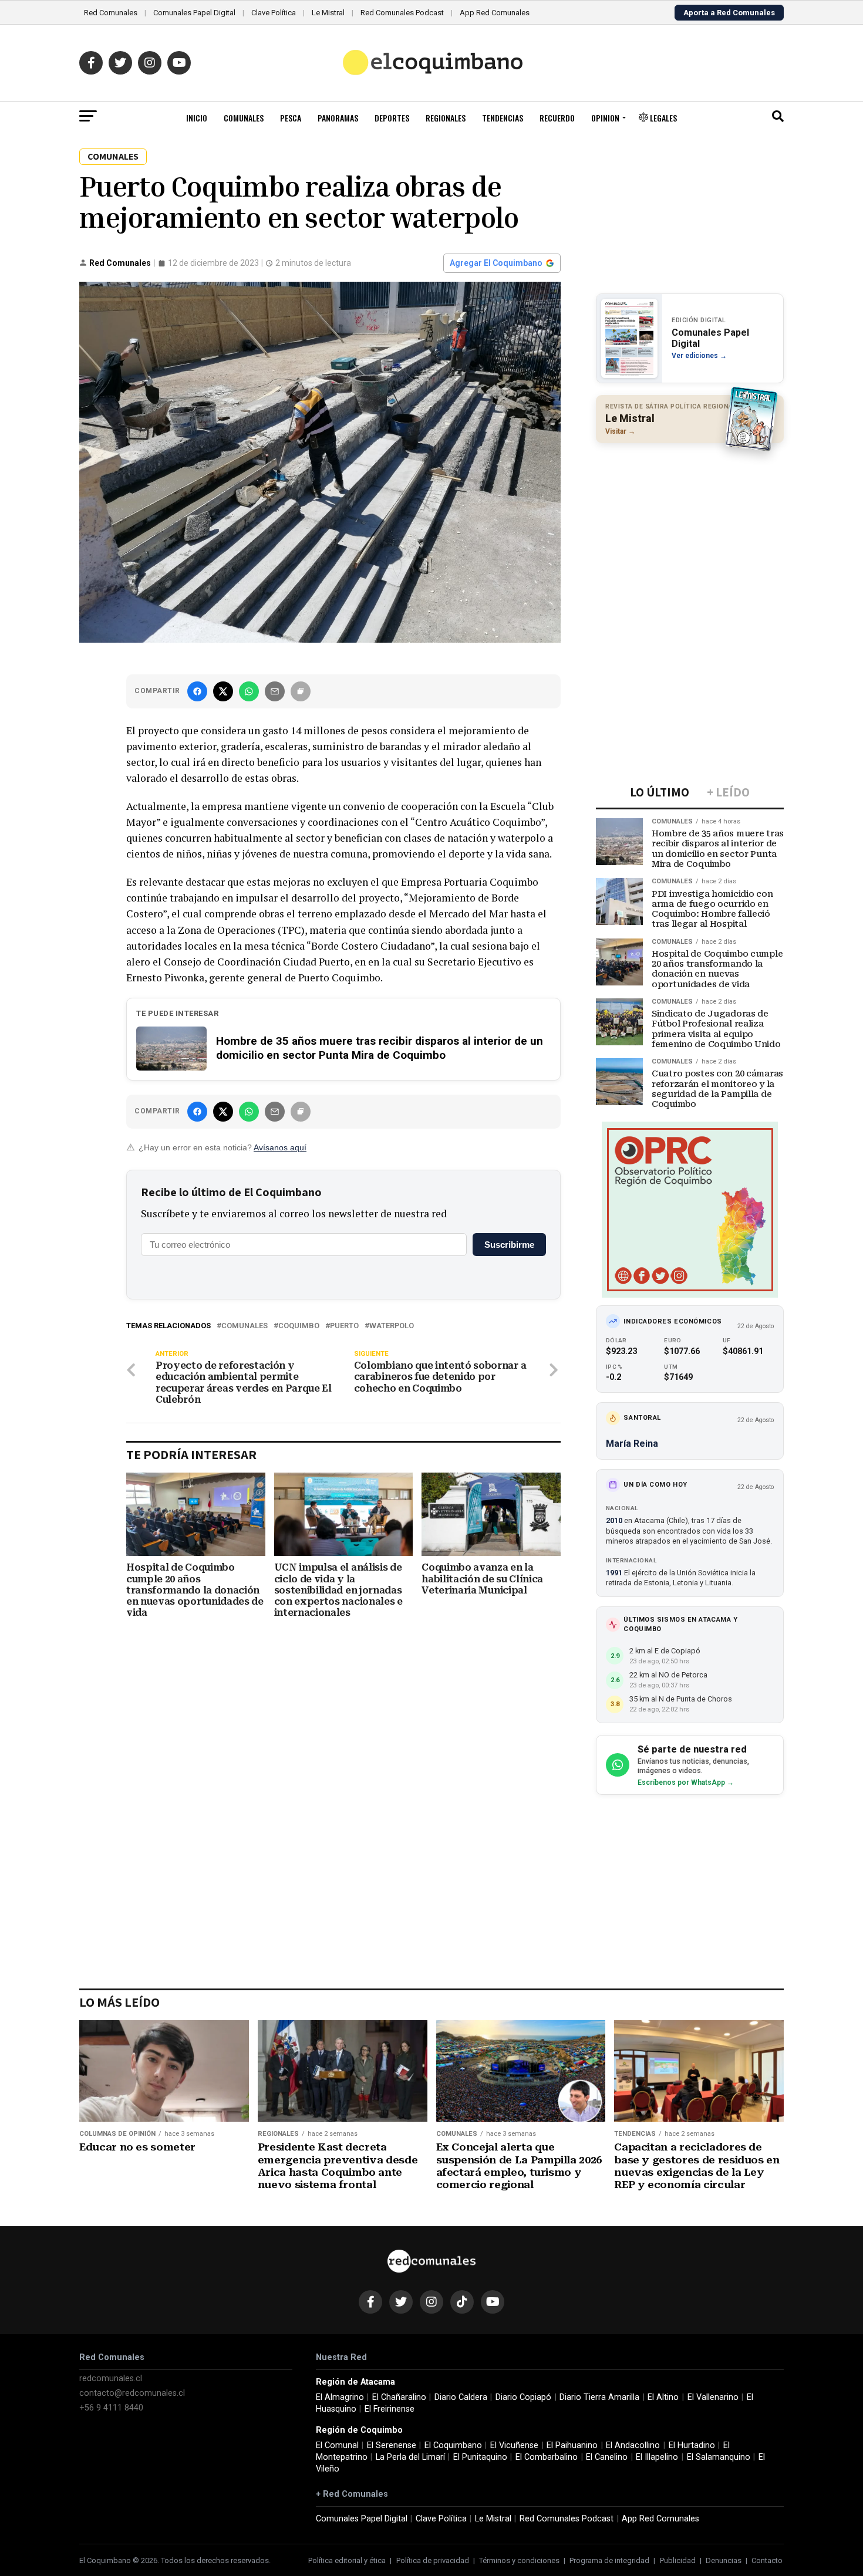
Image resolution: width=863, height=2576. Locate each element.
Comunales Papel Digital (194, 13)
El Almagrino (340, 2397)
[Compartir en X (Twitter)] (223, 691)
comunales (245, 1326)
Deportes (392, 118)
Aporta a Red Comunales (729, 13)
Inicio (197, 118)
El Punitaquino (480, 2457)
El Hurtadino (692, 2445)
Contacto (767, 2560)
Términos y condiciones (519, 2560)
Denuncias (724, 2560)
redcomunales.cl (111, 2379)
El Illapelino (657, 2457)
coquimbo (299, 1326)
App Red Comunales (495, 13)
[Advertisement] (690, 528)
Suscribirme (509, 1245)
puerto (344, 1326)
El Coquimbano (453, 2445)
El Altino (663, 2397)
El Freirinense (390, 2409)
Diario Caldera (461, 2397)
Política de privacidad (433, 2560)
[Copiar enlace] (301, 691)
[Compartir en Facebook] (197, 691)
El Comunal (337, 2445)
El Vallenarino (713, 2397)
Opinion (605, 118)
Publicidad (678, 2560)
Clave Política (274, 13)
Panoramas (338, 118)
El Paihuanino (572, 2445)
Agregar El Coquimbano (496, 263)
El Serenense (392, 2445)
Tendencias (503, 118)
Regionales (446, 118)
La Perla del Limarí (410, 2457)
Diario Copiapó (523, 2397)
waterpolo (392, 1326)
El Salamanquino (719, 2457)
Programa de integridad (609, 2560)
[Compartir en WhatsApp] (249, 691)
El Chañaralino (399, 2397)
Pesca (291, 118)
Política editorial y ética (347, 2560)
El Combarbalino (547, 2457)
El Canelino (607, 2457)
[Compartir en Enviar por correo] (275, 691)
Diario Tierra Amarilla (599, 2397)
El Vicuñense (514, 2445)
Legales (663, 118)
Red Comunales (111, 13)
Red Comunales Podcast (402, 13)
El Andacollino (633, 2445)
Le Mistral (328, 13)
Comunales (244, 118)
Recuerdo (557, 118)
